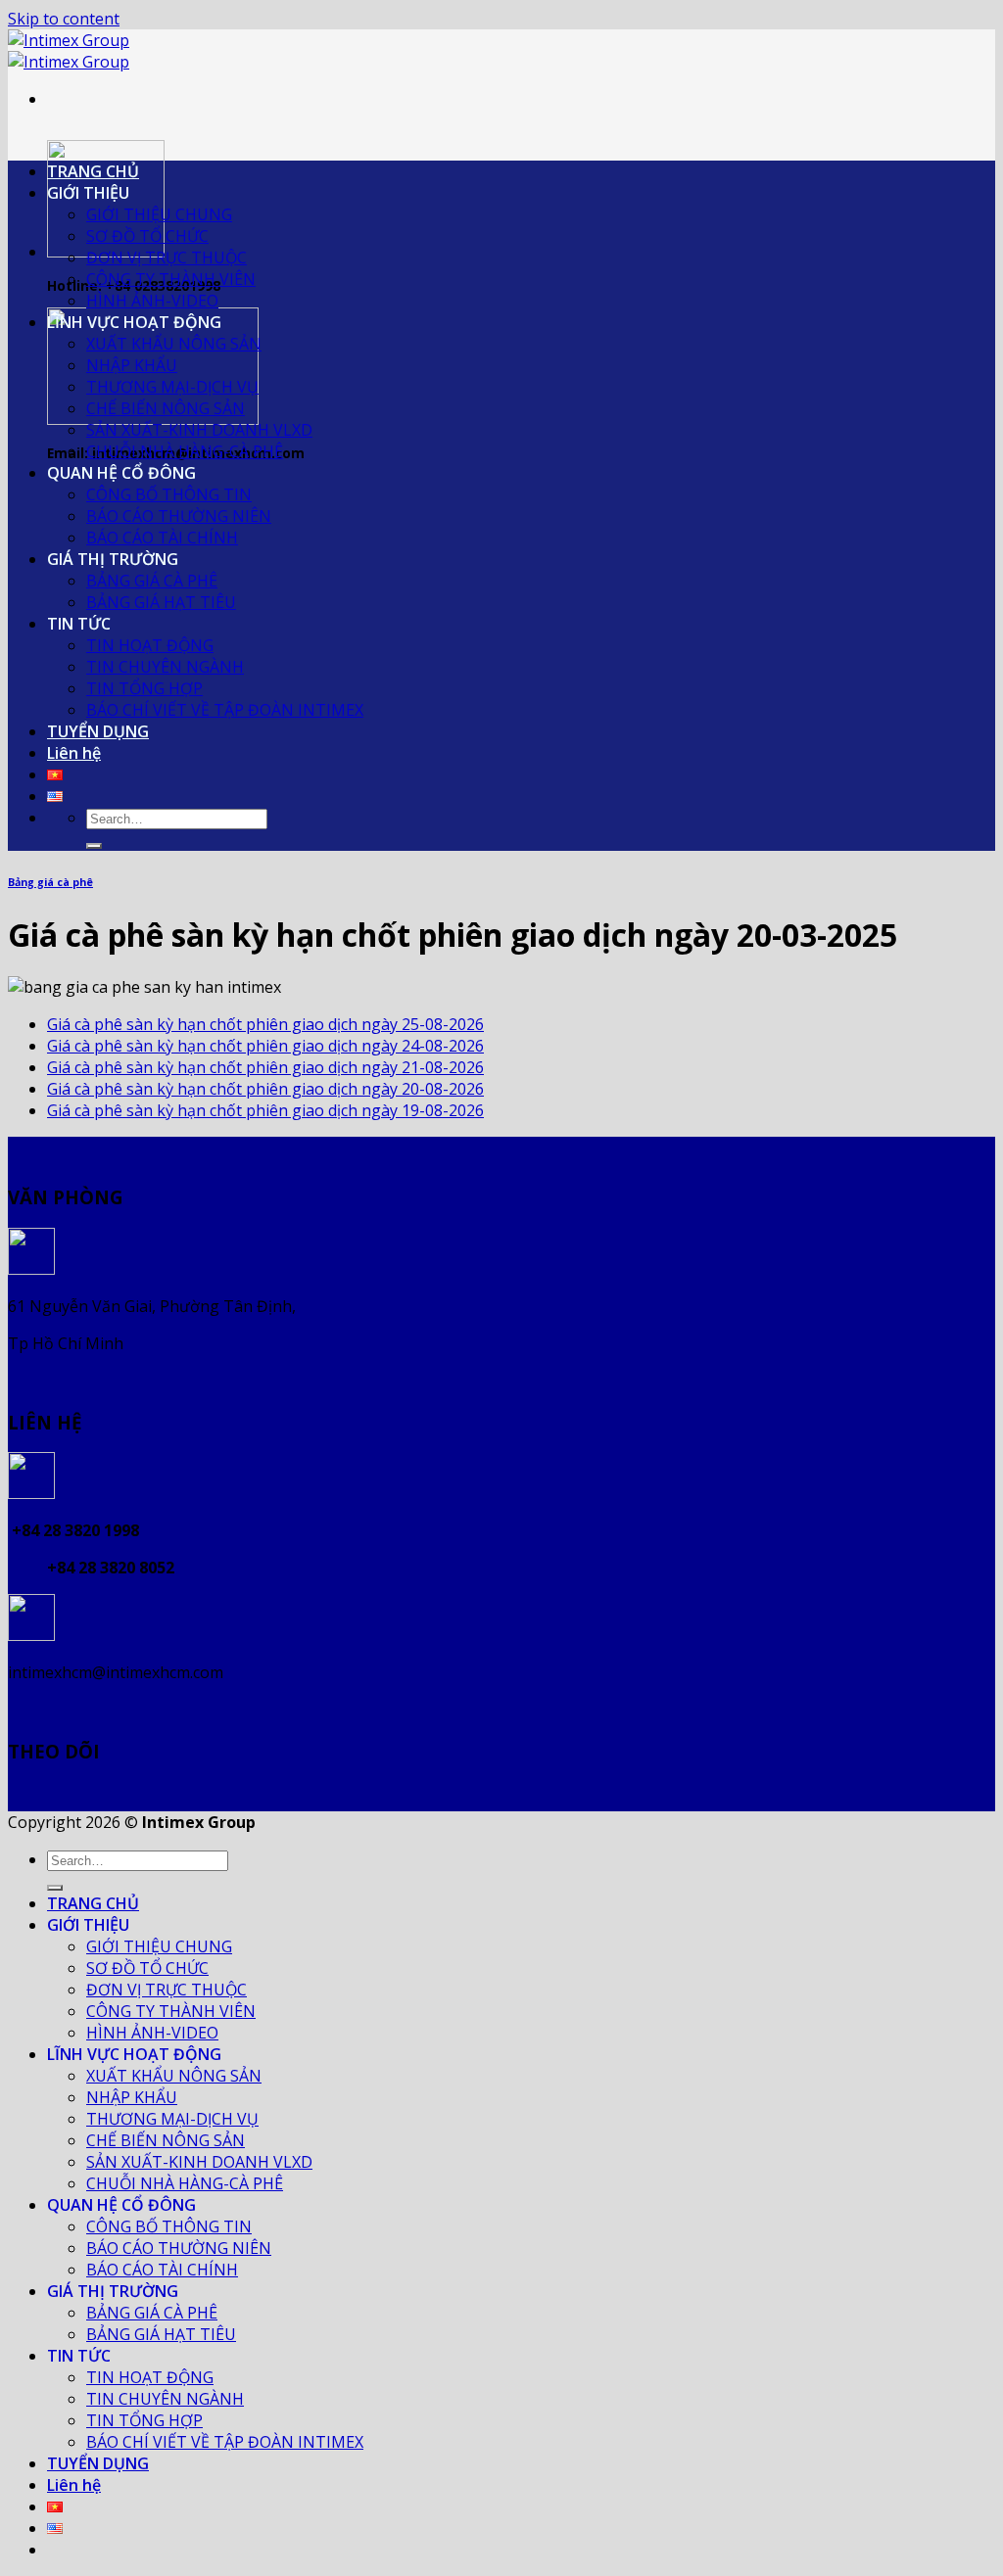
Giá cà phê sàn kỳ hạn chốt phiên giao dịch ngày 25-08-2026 (265, 1024)
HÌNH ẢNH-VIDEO (152, 301)
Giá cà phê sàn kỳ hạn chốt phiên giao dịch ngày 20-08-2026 (265, 1089)
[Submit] (94, 846)
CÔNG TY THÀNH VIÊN (171, 279)
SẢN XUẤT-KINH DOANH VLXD (199, 430)
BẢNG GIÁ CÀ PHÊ (152, 581)
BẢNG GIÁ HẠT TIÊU (161, 602)
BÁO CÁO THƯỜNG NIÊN (179, 516)
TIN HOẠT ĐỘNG (150, 645)
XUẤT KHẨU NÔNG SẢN (174, 344)
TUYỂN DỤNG (98, 731)
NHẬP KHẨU (132, 365)
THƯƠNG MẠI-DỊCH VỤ (172, 387)
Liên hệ (74, 753)
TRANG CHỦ (93, 171)
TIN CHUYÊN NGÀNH (165, 667)
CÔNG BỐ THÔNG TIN (169, 494)
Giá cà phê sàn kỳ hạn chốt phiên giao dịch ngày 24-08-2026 (265, 1046)
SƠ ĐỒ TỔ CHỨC (147, 236)
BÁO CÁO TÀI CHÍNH (162, 538)
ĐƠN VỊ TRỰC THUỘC (167, 258)
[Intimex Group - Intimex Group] (69, 51)
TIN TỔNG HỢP (144, 688)
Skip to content (64, 19)
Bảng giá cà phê (50, 882)
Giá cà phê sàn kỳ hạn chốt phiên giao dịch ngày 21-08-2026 (265, 1067)
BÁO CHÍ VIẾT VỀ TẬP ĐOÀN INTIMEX (225, 710)
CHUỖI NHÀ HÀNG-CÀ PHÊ (185, 451)
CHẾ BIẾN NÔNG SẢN (166, 408)
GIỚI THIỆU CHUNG (159, 214)
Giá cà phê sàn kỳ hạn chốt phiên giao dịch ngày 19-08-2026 (265, 1110)
